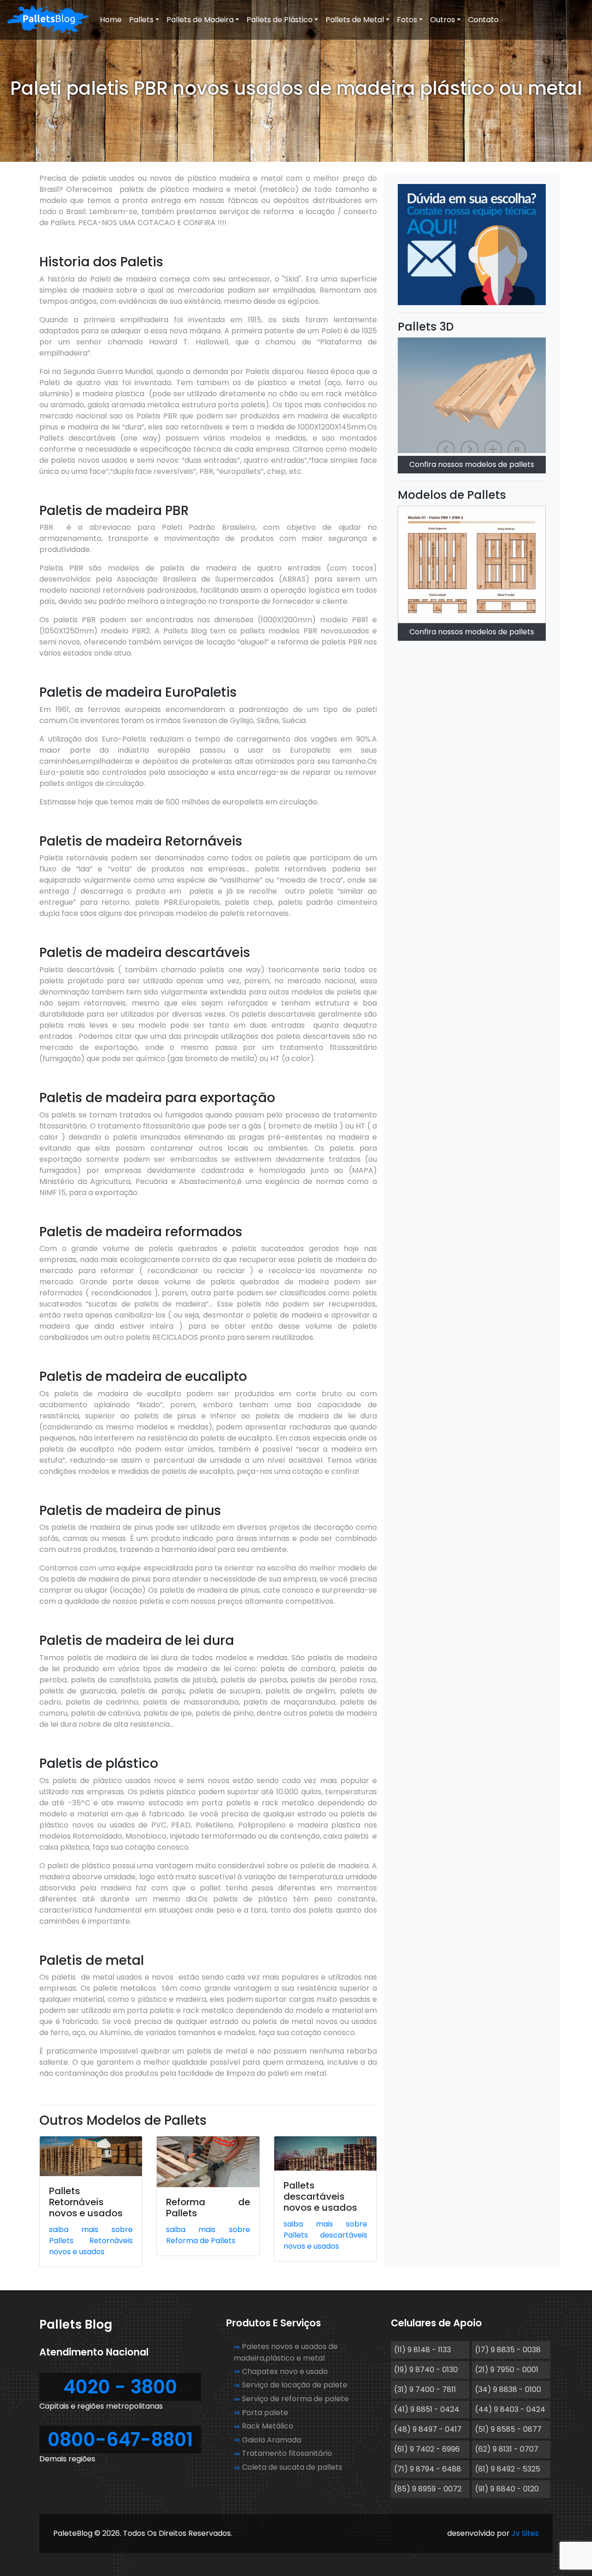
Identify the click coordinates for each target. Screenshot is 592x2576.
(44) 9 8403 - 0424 (510, 2409)
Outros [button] (443, 20)
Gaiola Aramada (271, 2440)
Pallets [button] (141, 20)
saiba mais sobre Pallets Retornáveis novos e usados (91, 2241)
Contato (483, 20)
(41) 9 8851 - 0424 (427, 2409)
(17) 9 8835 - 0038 (508, 2350)
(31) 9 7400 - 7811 (425, 2389)
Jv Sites (525, 2533)
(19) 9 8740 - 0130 (426, 2370)
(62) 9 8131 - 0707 (507, 2449)
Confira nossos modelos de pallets (472, 632)
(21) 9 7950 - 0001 (507, 2370)
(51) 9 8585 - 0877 (508, 2429)
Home (111, 20)
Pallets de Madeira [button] (200, 20)
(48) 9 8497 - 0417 (428, 2429)
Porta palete (265, 2413)
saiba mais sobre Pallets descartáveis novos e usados (325, 2235)
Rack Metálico (268, 2426)
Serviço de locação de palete (295, 2385)
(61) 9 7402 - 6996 (427, 2449)
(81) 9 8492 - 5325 (508, 2469)
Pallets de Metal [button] (355, 20)
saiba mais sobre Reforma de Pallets (208, 2235)
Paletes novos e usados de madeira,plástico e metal (286, 2352)
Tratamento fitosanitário (287, 2453)
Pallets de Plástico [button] (280, 20)
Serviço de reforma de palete (295, 2399)
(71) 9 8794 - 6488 (428, 2469)
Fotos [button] (407, 20)
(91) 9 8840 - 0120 (507, 2489)
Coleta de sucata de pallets (292, 2467)
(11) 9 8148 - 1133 (422, 2350)
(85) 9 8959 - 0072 (428, 2489)
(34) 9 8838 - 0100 (508, 2389)
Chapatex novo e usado (285, 2371)
